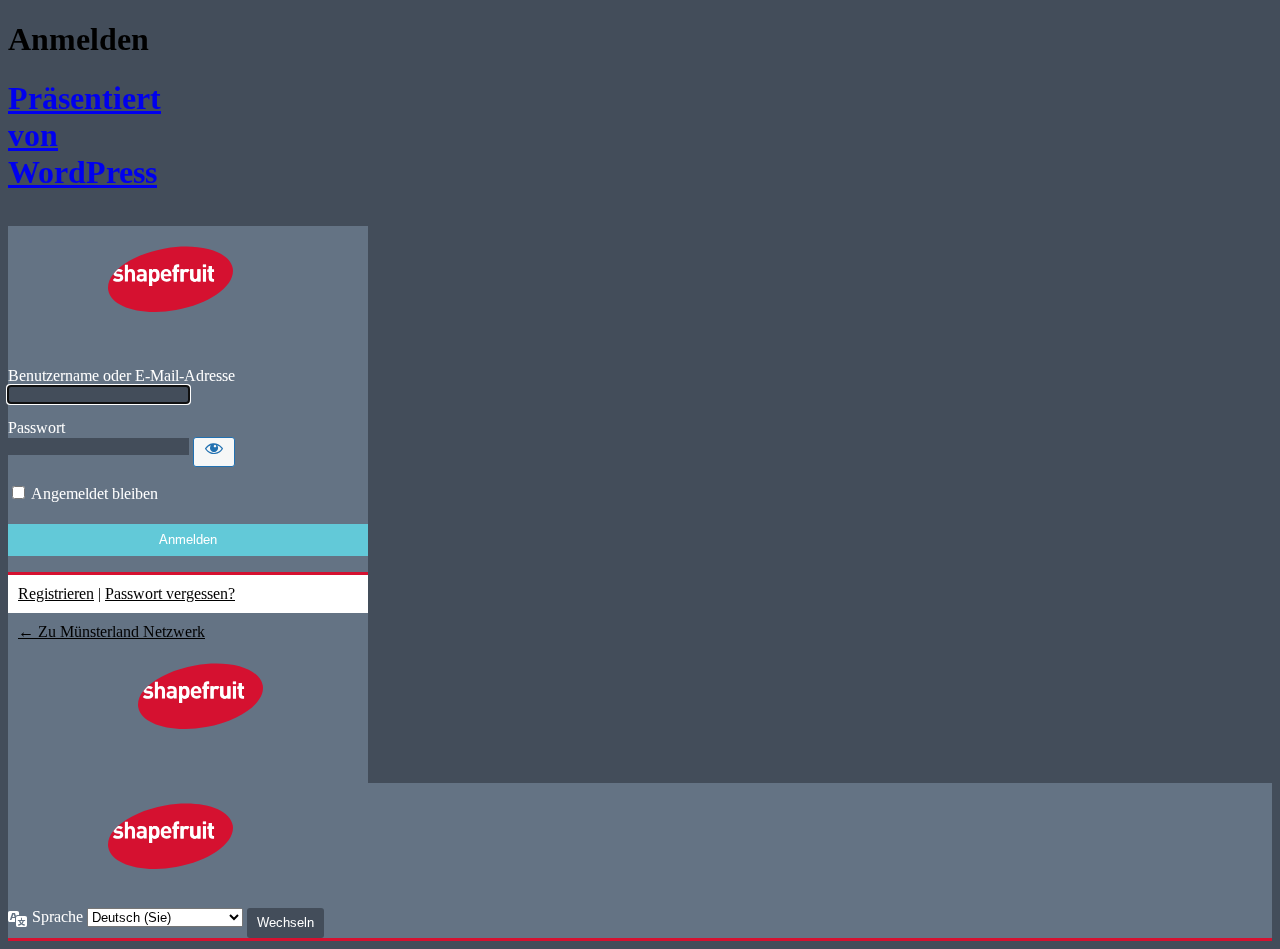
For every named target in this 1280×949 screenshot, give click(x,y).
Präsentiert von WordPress (70, 135)
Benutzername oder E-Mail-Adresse (121, 375)
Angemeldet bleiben (94, 493)
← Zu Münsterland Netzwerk (111, 631)
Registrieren (56, 593)
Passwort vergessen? (170, 593)
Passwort (36, 427)
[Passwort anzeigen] (214, 452)
